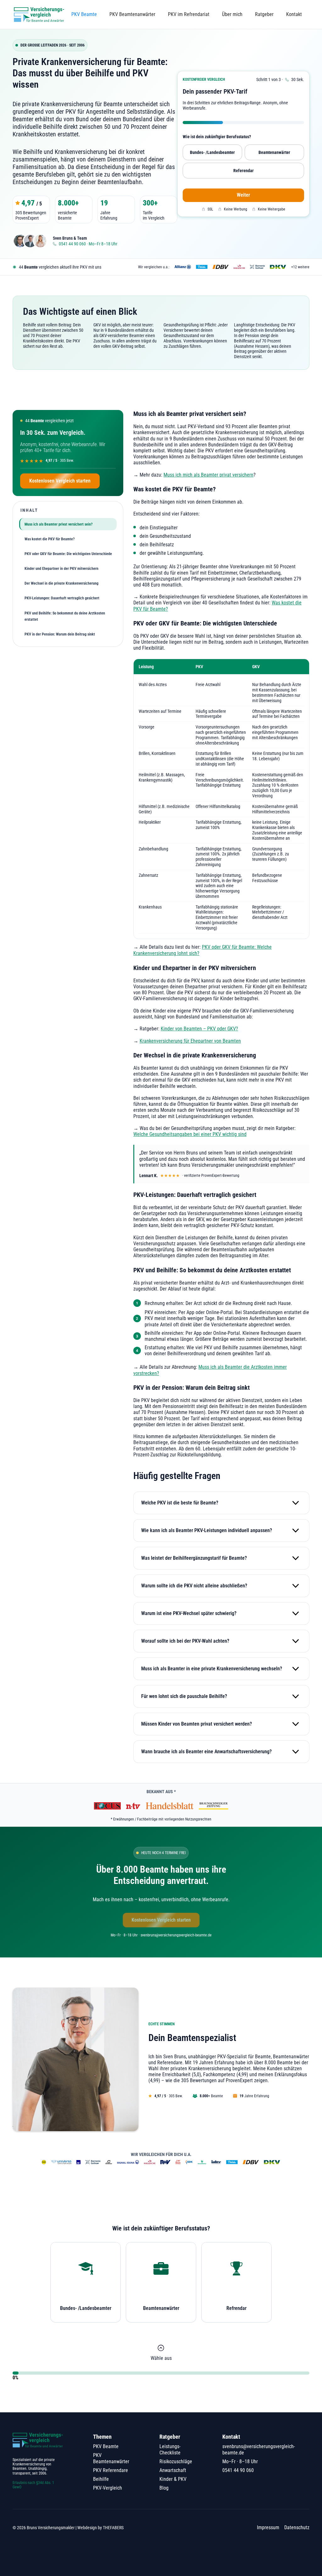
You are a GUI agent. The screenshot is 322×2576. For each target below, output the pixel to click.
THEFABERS (113, 2528)
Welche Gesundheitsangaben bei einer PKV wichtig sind (190, 1134)
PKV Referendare (111, 2470)
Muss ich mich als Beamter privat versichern (208, 475)
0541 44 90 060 (238, 2470)
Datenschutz (297, 2527)
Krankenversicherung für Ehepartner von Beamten (190, 1041)
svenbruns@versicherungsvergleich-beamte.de (259, 2450)
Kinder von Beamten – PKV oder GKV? (199, 1029)
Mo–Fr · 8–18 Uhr (240, 2461)
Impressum (268, 2527)
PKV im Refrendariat (189, 14)
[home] (39, 14)
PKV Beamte (84, 14)
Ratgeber (264, 14)
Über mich (232, 14)
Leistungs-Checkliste (170, 2450)
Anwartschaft (173, 2470)
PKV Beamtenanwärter (132, 14)
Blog (164, 2488)
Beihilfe (101, 2479)
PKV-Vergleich (108, 2488)
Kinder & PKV (173, 2479)
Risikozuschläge (176, 2461)
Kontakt (294, 14)
